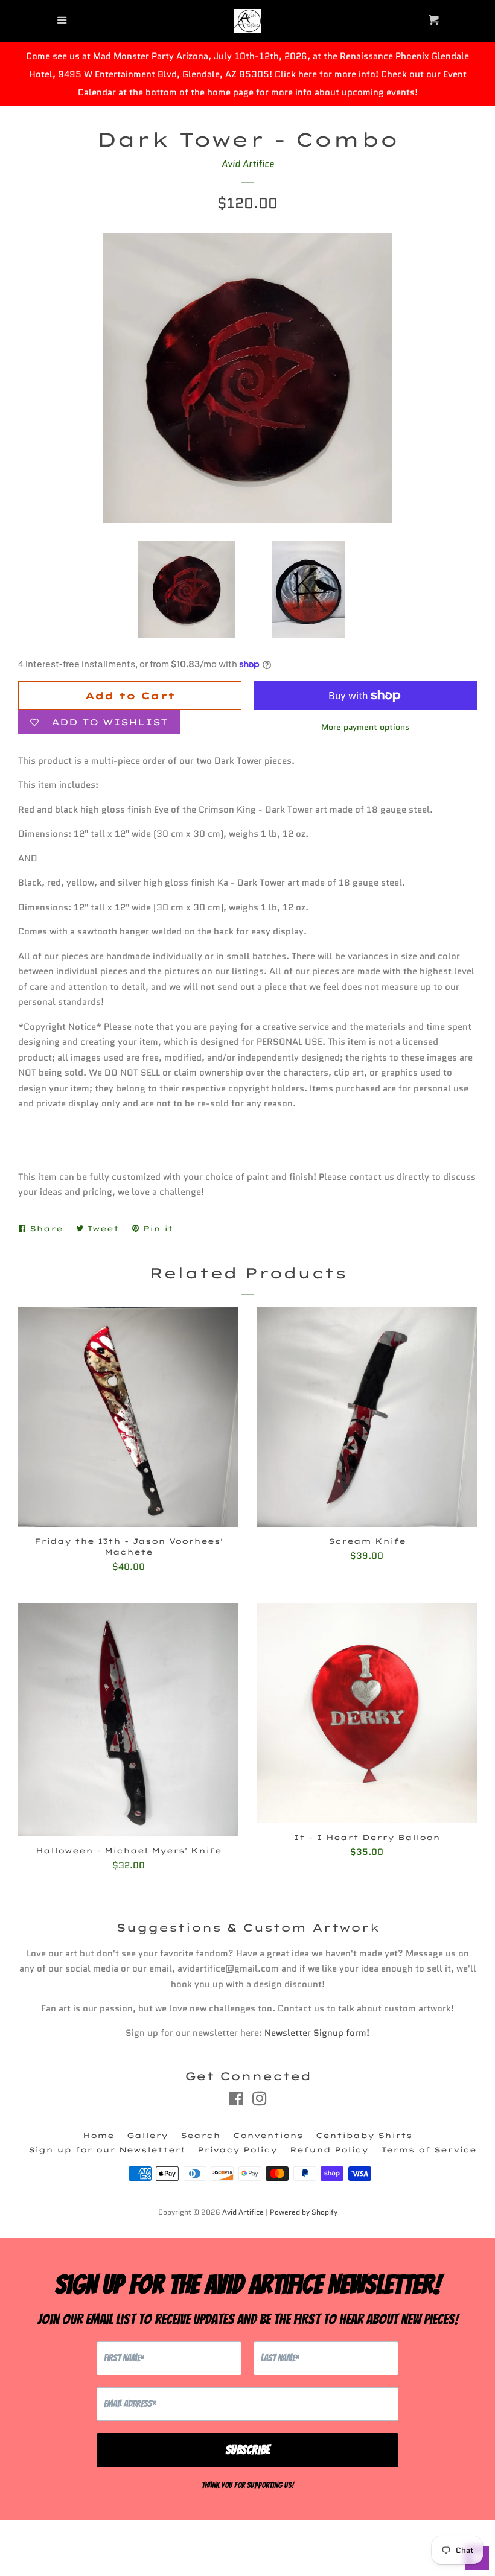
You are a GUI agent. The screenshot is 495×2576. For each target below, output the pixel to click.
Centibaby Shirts (364, 2135)
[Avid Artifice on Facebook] (236, 2101)
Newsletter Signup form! (317, 2033)
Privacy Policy (237, 2150)
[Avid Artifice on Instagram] (260, 2101)
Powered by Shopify (304, 2212)
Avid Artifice (248, 164)
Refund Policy (329, 2150)
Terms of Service (429, 2150)
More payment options (366, 727)
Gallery (147, 2135)
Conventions (268, 2135)
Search (200, 2135)
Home (98, 2135)
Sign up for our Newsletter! (107, 2150)
